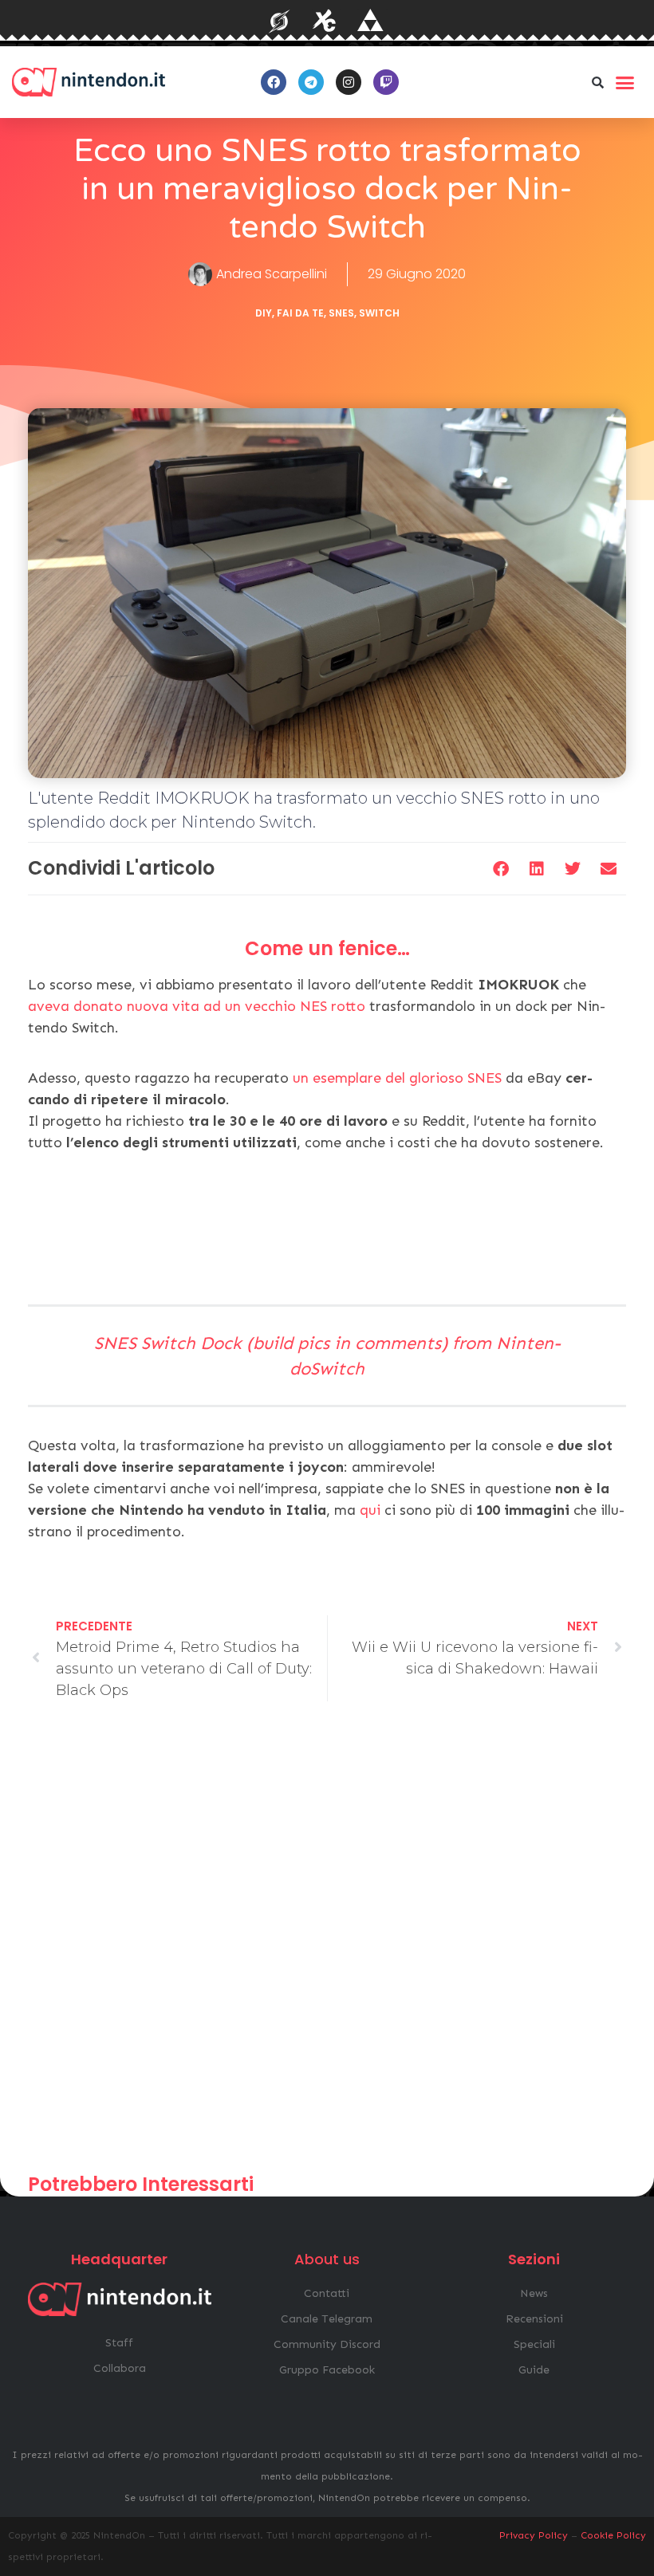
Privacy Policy (534, 2535)
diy (264, 313)
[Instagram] (349, 82)
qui (370, 1510)
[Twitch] (386, 82)
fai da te (300, 313)
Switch (379, 313)
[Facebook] (274, 82)
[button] (597, 82)
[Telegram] (311, 82)
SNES (341, 313)
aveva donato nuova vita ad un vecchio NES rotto (197, 1006)
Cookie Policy (613, 2535)
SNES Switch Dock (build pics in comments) (271, 1343)
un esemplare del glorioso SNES (397, 1078)
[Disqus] (327, 1945)
